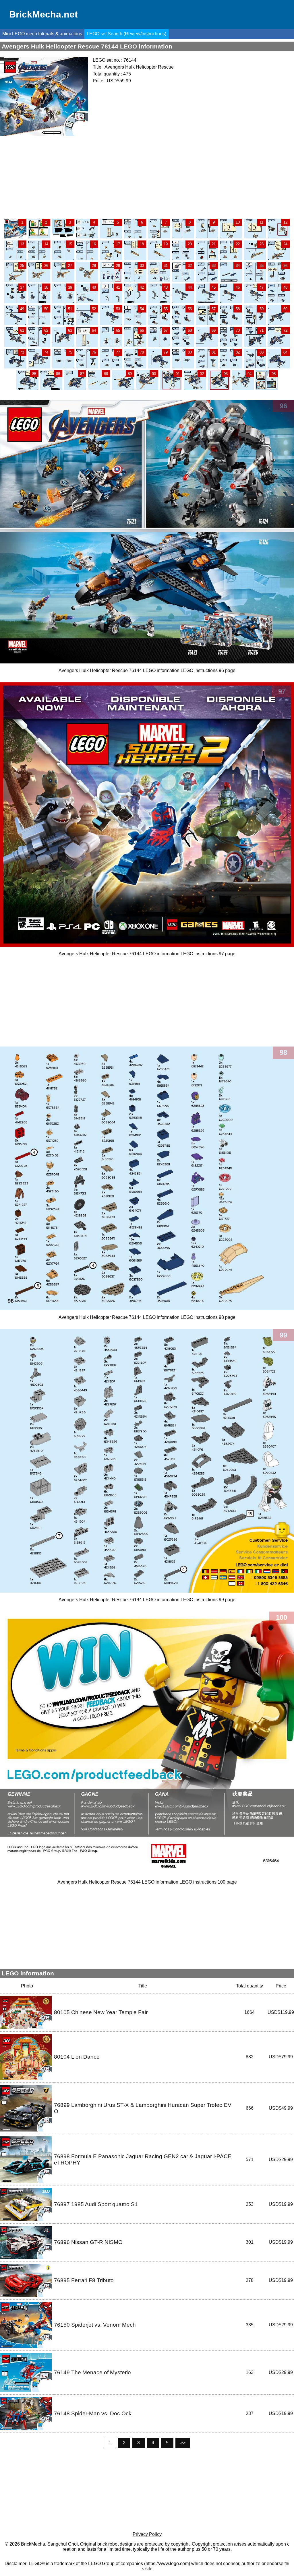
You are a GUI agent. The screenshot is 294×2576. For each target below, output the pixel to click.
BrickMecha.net (43, 14)
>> (183, 2443)
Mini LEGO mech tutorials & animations (42, 34)
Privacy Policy (147, 2534)
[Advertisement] (147, 177)
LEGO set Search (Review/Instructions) (126, 34)
